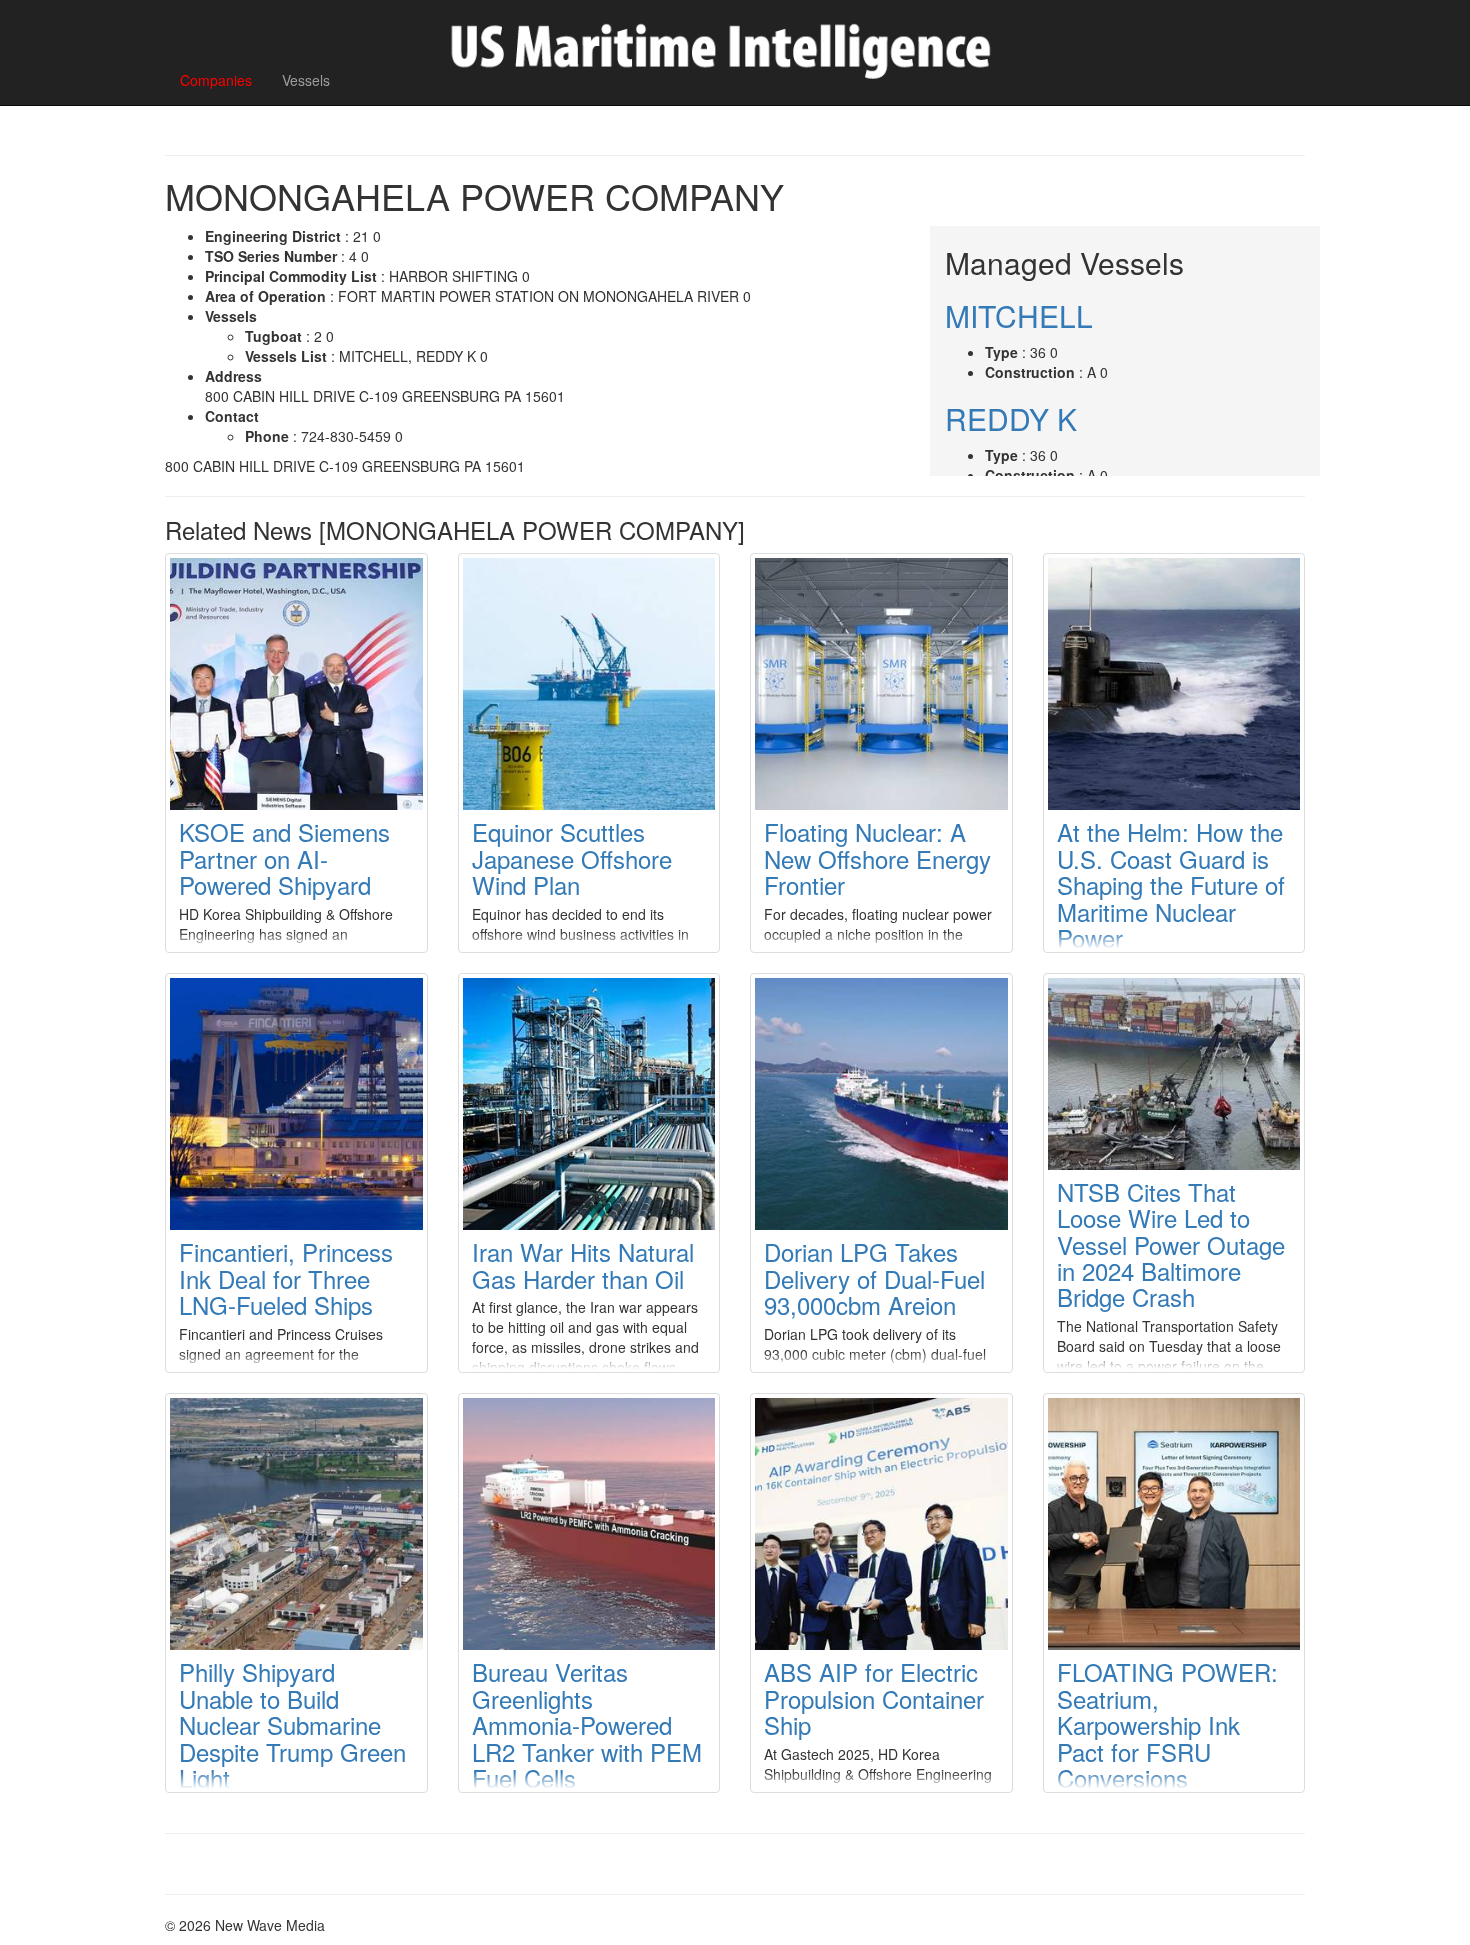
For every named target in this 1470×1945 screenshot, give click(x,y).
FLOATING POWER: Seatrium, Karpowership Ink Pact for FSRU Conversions (1167, 1724)
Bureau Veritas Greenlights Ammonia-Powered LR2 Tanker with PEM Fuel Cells (587, 1724)
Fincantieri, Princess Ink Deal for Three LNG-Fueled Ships (286, 1278)
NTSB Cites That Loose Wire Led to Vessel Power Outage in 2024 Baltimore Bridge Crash (1171, 1244)
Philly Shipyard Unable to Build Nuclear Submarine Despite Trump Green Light (292, 1724)
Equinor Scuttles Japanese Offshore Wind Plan (572, 858)
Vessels (306, 80)
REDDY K (1011, 418)
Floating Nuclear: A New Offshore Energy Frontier (877, 858)
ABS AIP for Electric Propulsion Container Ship (874, 1698)
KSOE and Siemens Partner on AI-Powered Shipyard (284, 858)
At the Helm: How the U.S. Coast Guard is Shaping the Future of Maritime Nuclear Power (1171, 884)
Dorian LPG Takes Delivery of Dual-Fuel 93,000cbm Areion (874, 1278)
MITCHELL (1019, 315)
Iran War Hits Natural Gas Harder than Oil (583, 1264)
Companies (216, 80)
